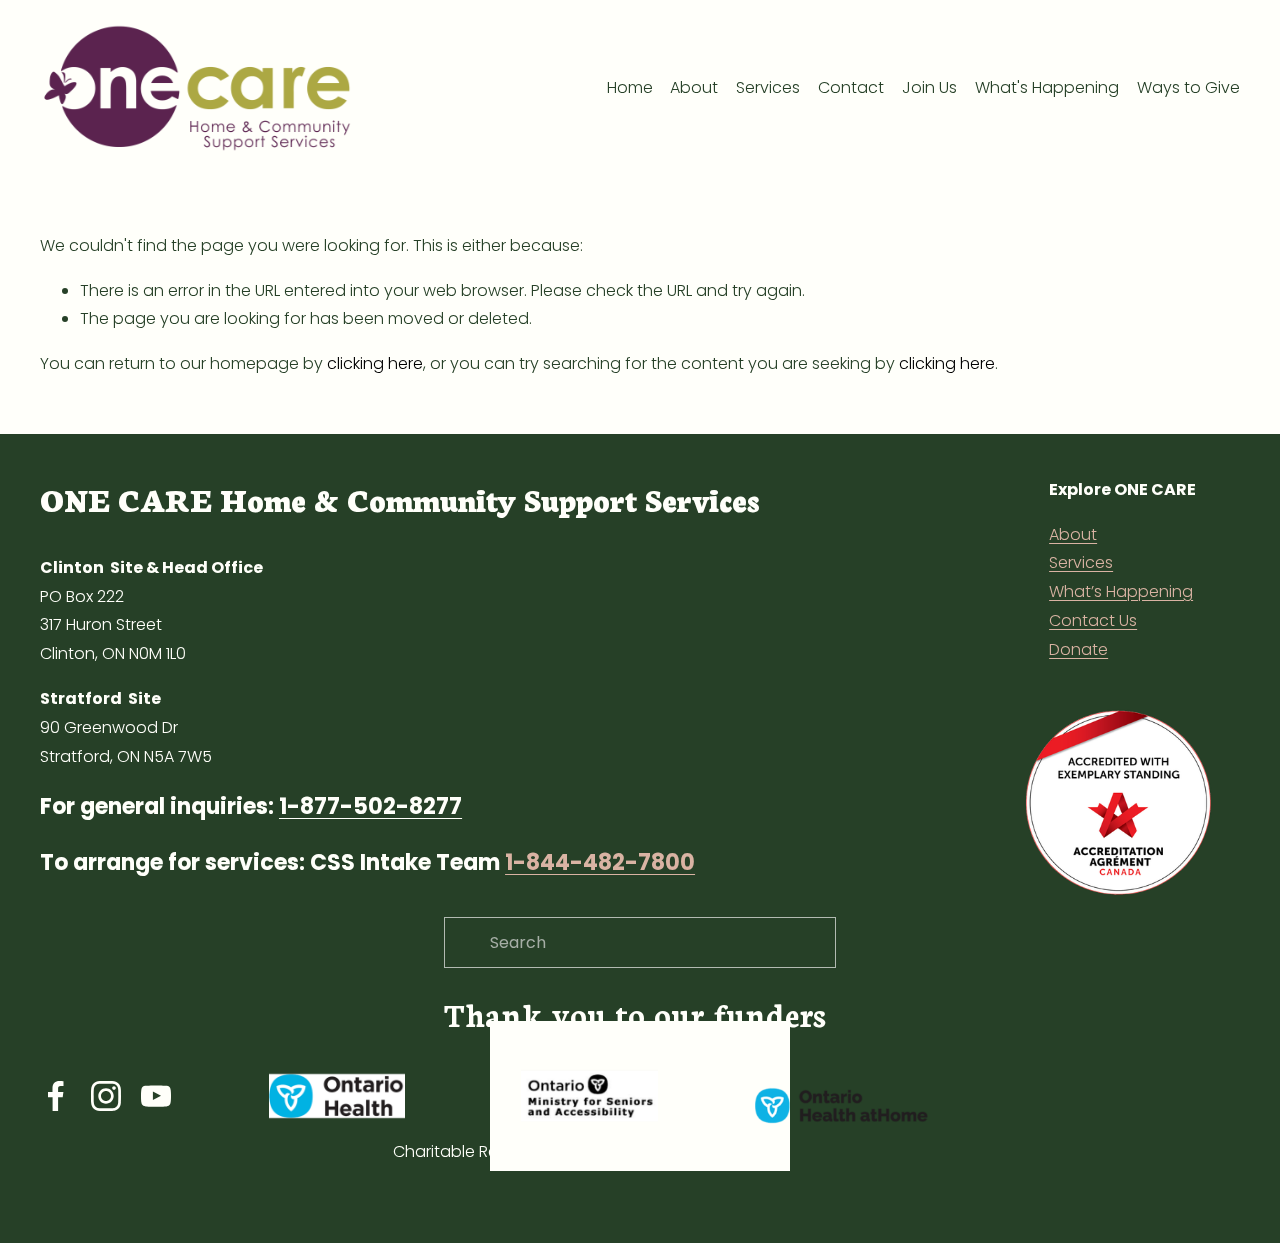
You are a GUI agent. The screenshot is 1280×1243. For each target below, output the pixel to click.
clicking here (375, 363)
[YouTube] (156, 1096)
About (694, 87)
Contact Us (1093, 620)
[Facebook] (56, 1096)
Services (1081, 562)
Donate (1078, 649)
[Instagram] (106, 1096)
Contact (851, 87)
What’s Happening (1121, 591)
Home (630, 87)
